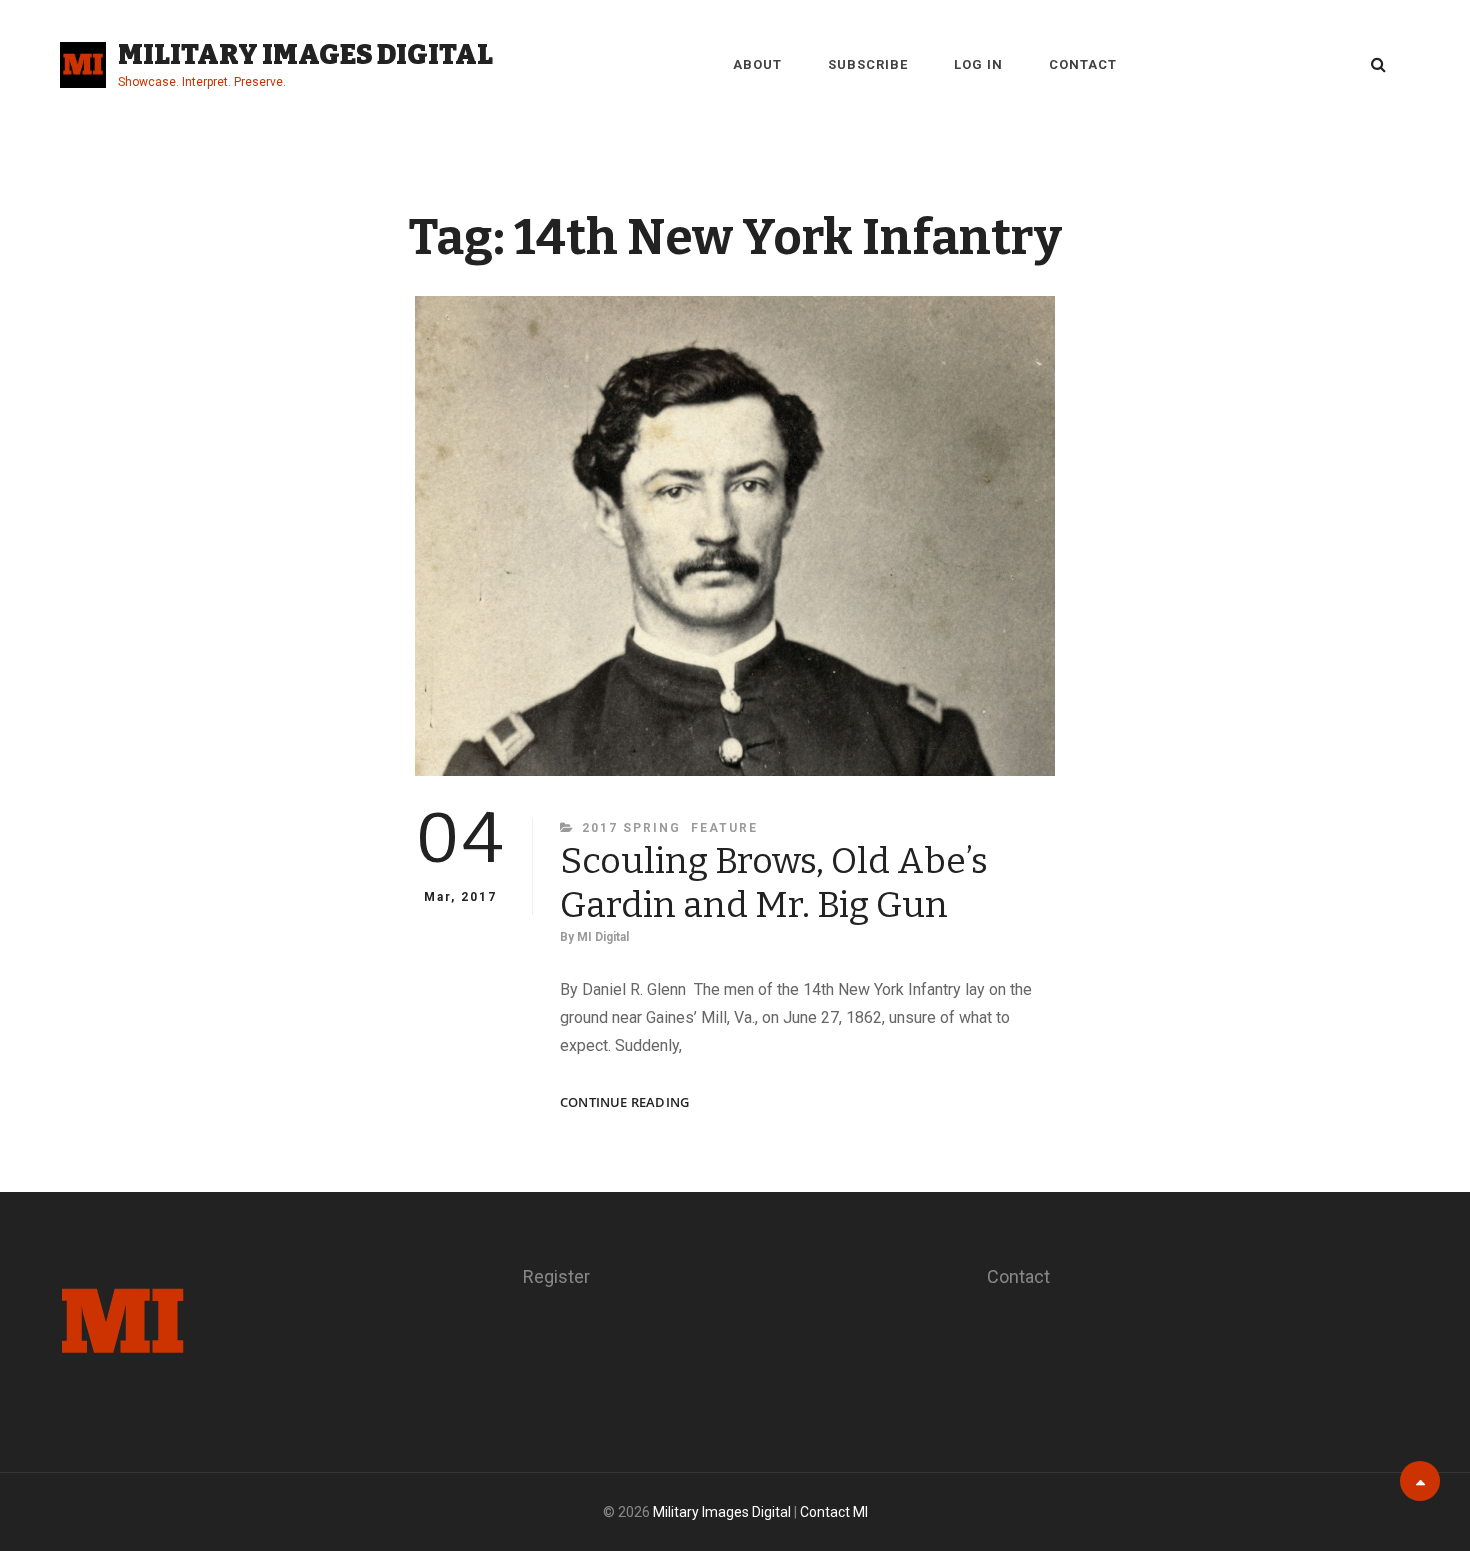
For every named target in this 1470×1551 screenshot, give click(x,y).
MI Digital (603, 937)
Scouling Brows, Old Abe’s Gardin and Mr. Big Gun (774, 883)
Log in (978, 64)
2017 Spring (631, 828)
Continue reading (624, 1102)
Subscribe (868, 64)
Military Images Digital (305, 54)
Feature (724, 828)
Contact (1083, 64)
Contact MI (834, 1512)
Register (556, 1276)
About (757, 64)
